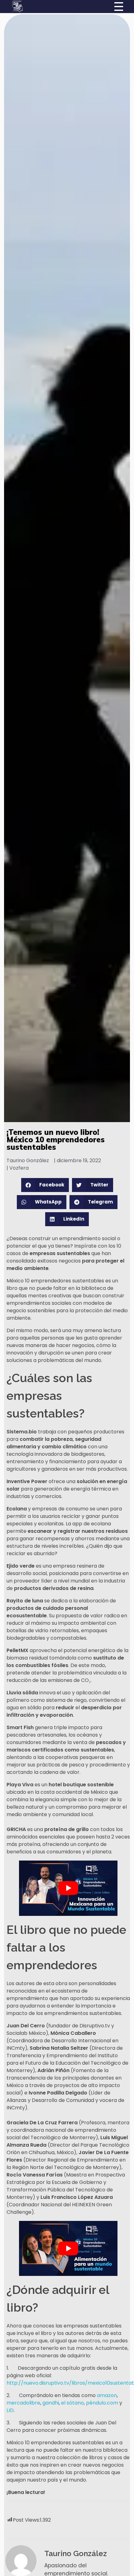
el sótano (72, 2403)
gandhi (50, 2403)
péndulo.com (101, 2403)
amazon (106, 2395)
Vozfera (19, 1168)
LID (10, 2410)
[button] (45, 1185)
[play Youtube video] (68, 1888)
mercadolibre (23, 2403)
